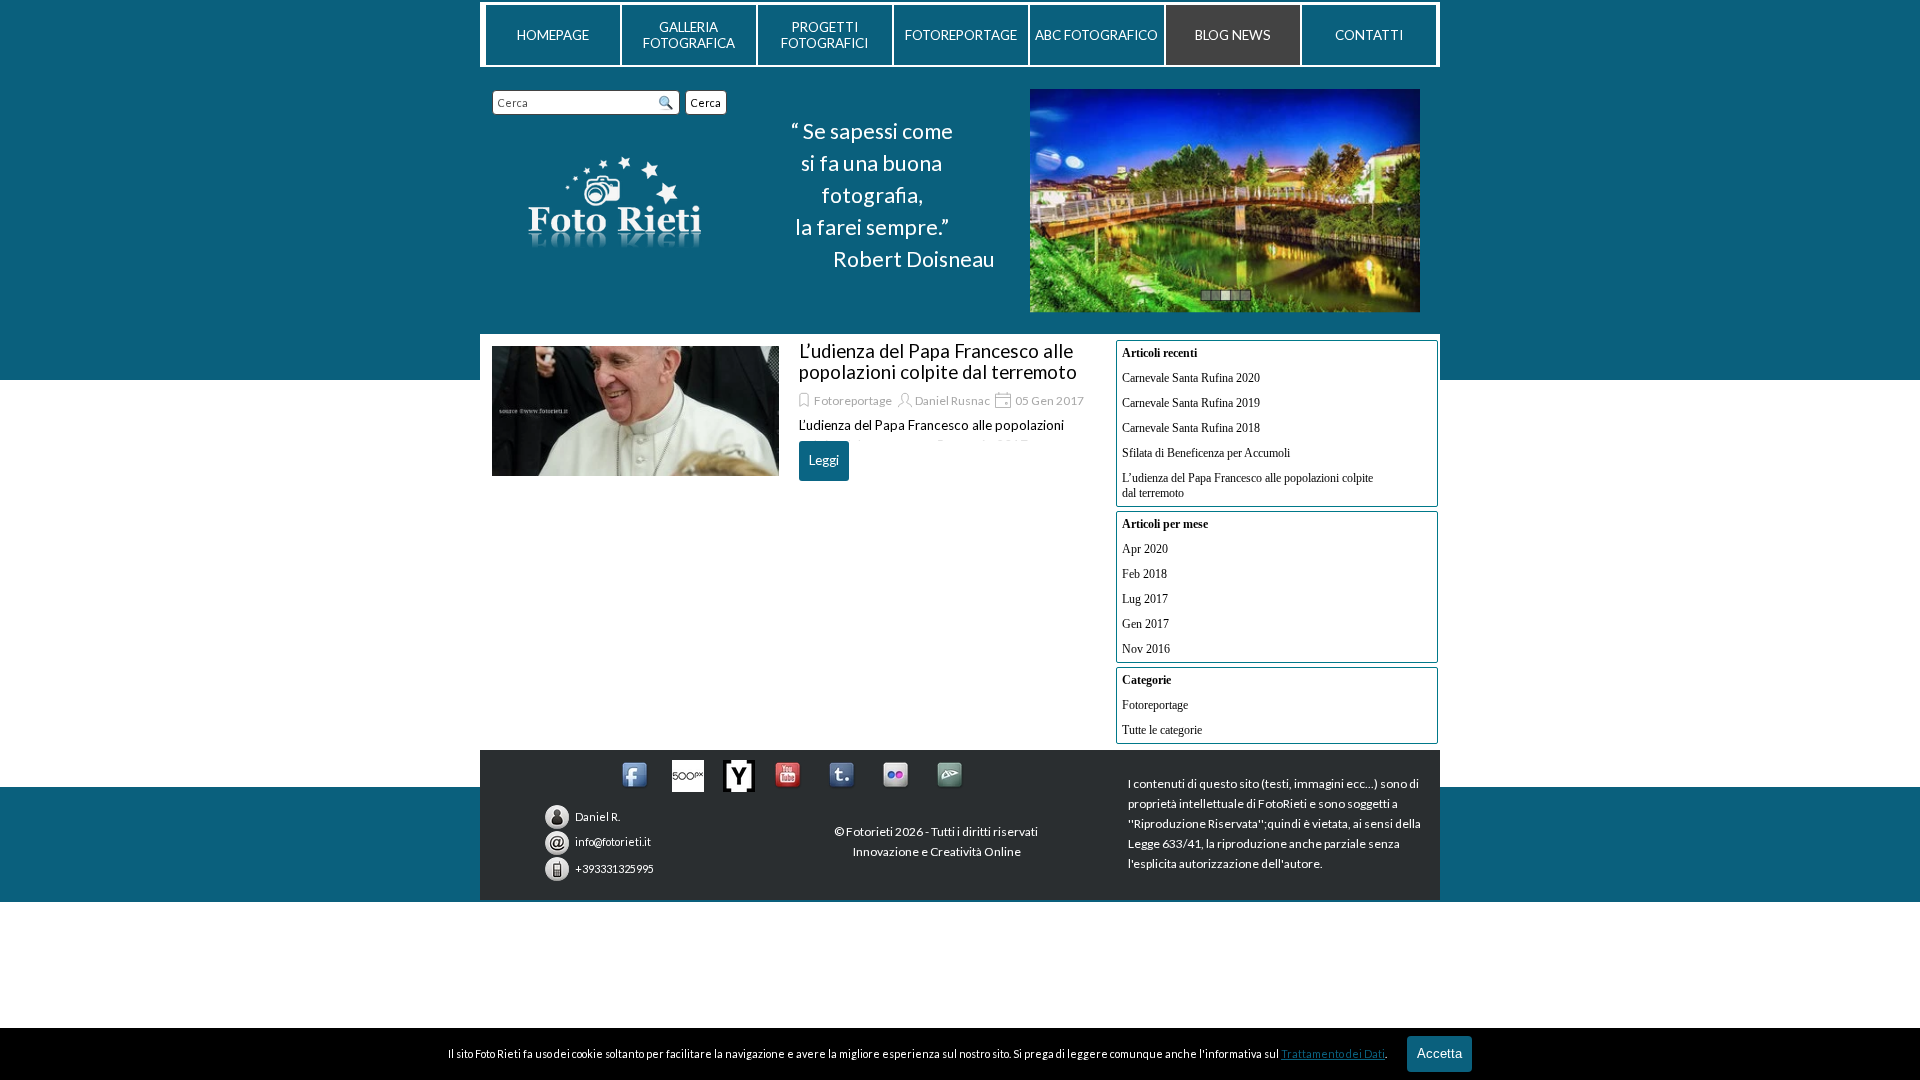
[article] (789, 411)
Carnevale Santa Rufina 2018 (1191, 428)
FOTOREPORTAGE (961, 35)
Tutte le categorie (1162, 730)
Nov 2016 (1146, 649)
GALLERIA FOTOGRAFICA (689, 35)
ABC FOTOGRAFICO (1096, 35)
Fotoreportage (853, 400)
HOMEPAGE (553, 35)
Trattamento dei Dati (1333, 1053)
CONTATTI (1369, 35)
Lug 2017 (1145, 599)
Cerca (706, 102)
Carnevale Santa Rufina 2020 (1191, 378)
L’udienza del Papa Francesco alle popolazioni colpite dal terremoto (938, 361)
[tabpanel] (871, 196)
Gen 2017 (1145, 624)
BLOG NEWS (1233, 35)
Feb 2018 (1144, 574)
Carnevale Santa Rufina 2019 (1191, 403)
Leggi (824, 460)
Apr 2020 (1145, 549)
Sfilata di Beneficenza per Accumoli (1206, 453)
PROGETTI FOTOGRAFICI (824, 35)
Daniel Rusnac (952, 400)
